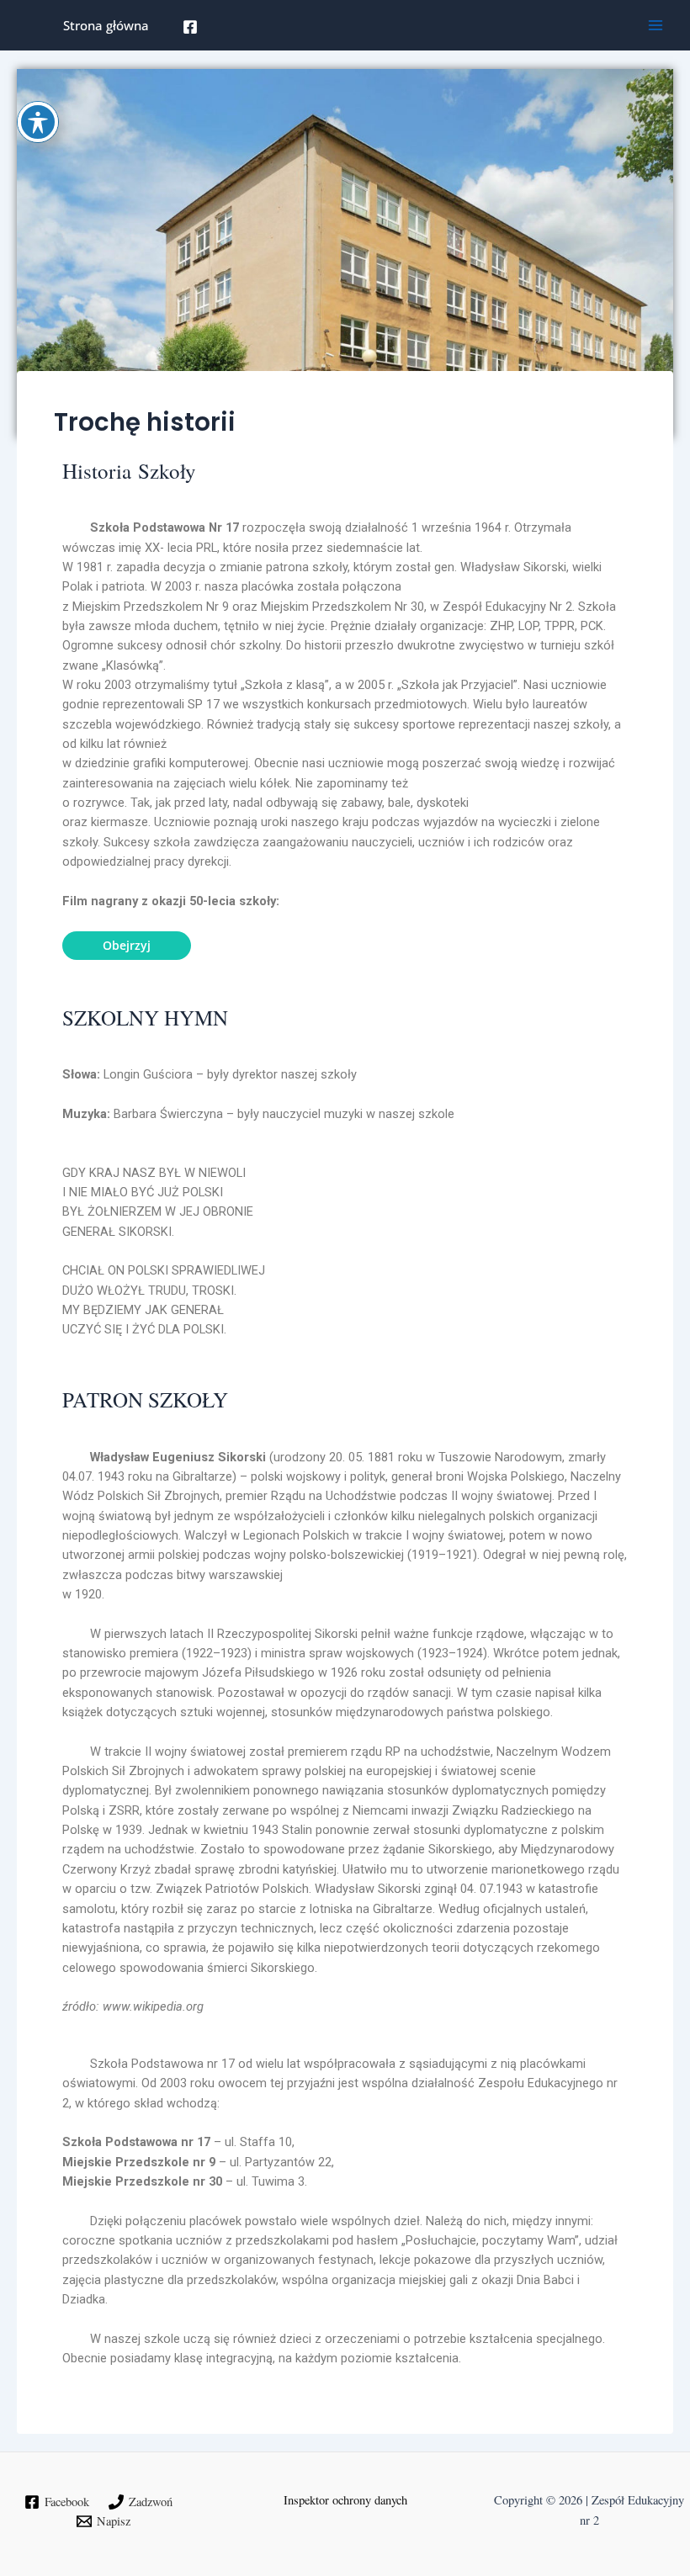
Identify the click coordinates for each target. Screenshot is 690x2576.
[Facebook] (190, 27)
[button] (127, 946)
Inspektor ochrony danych (345, 2500)
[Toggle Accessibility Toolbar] (38, 122)
